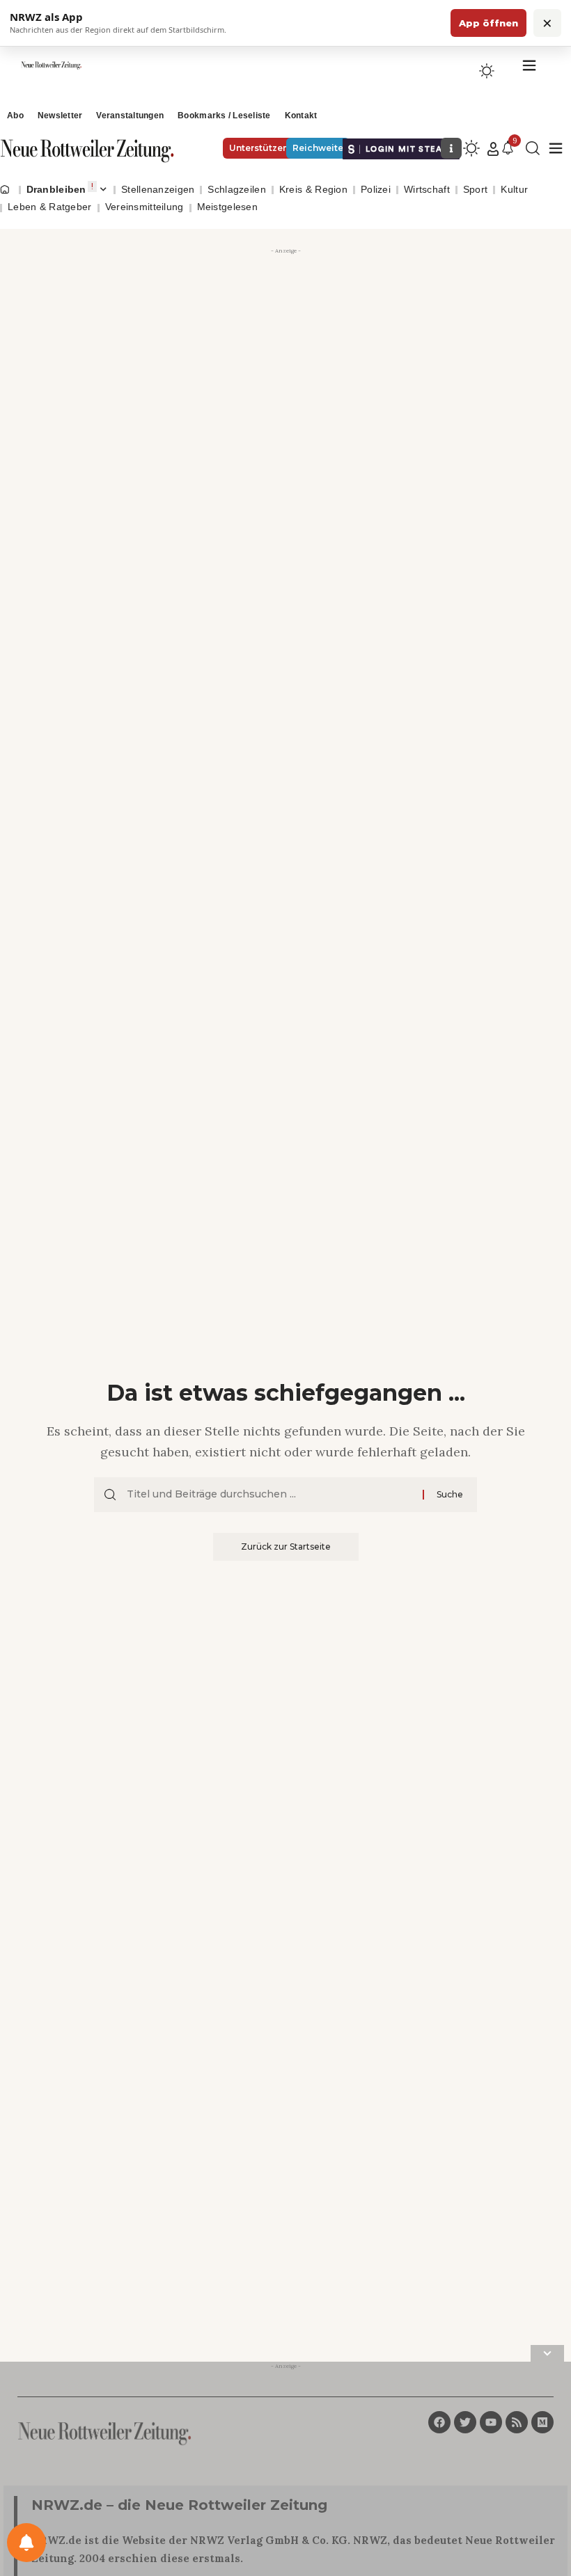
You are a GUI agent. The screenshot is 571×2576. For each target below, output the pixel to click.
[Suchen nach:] (269, 1495)
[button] (493, 149)
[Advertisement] (285, 356)
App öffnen (488, 23)
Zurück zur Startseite (286, 1547)
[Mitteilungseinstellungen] (26, 2543)
